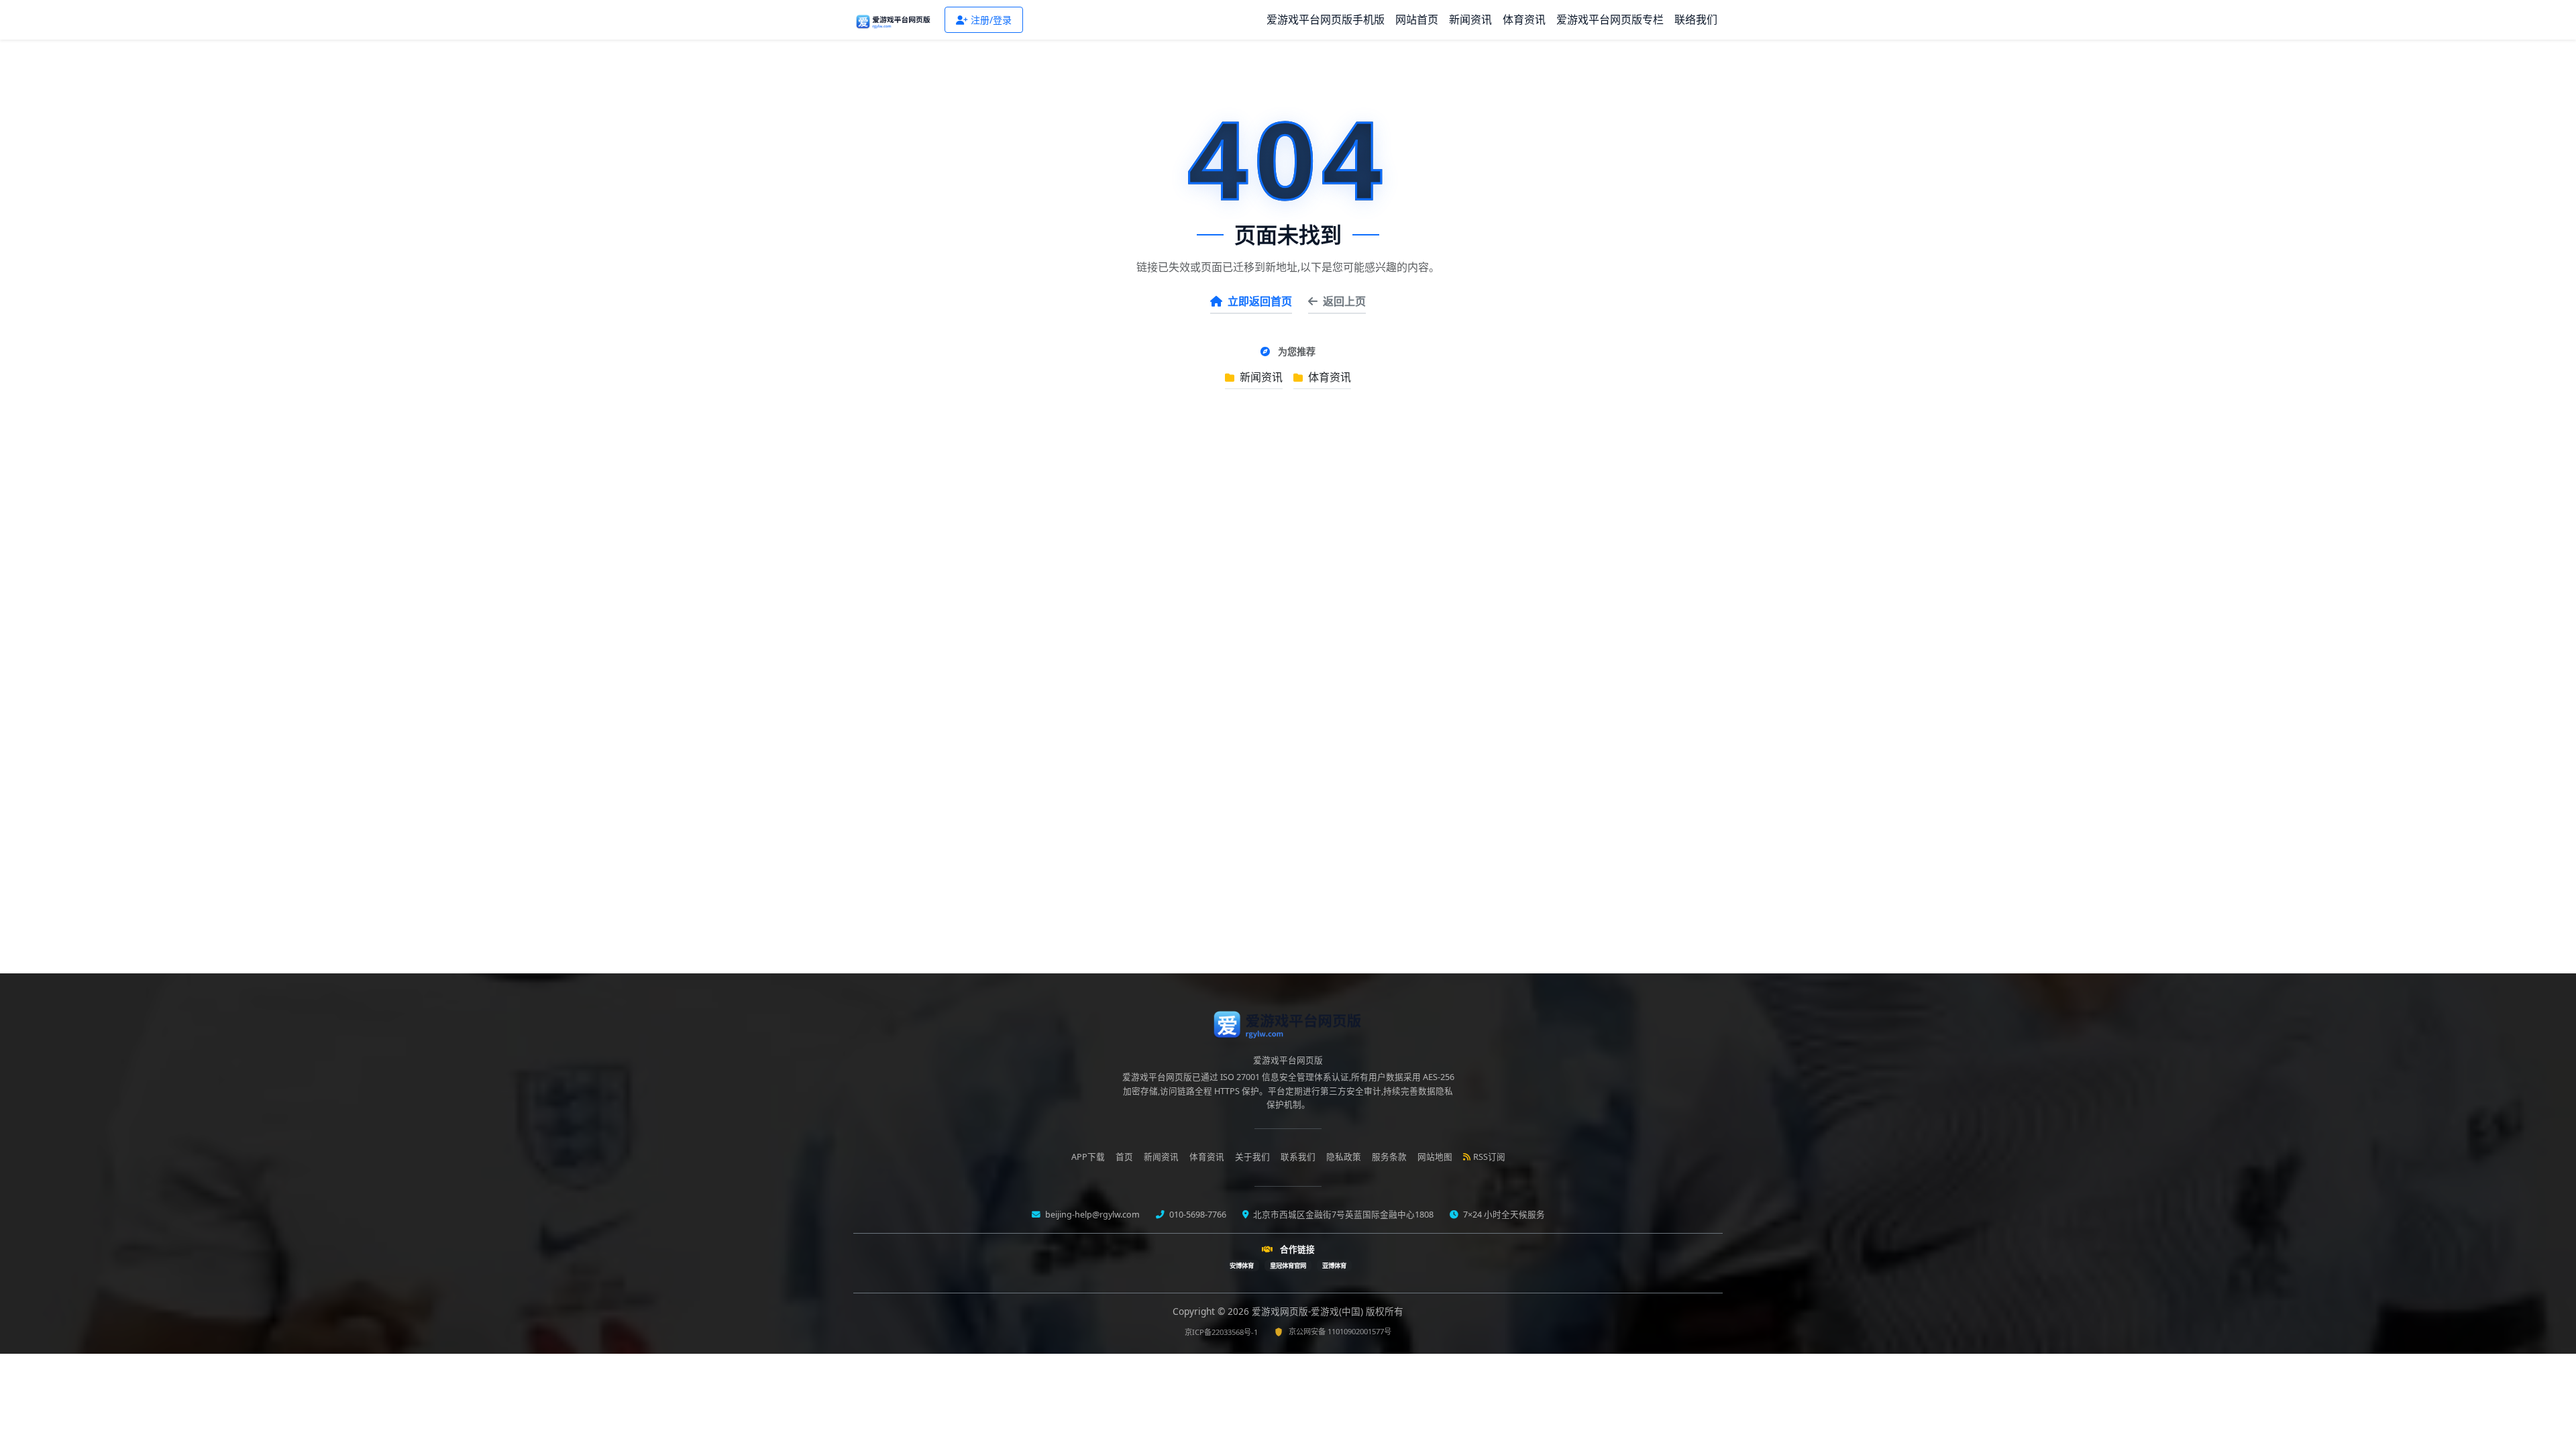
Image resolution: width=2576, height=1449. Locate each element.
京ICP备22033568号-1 (1221, 1332)
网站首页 (1417, 19)
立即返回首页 (1260, 301)
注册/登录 (991, 20)
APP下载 (1088, 1157)
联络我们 (1696, 19)
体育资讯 (1524, 19)
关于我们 (1252, 1157)
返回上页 (1344, 301)
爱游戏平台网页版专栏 (1610, 19)
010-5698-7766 (1197, 1215)
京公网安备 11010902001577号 (1340, 1331)
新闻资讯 (1470, 19)
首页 (1124, 1157)
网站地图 (1435, 1157)
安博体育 (1242, 1266)
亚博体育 (1334, 1266)
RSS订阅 (1489, 1157)
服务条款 (1389, 1157)
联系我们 (1298, 1157)
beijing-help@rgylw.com (1091, 1215)
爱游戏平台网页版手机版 (1326, 19)
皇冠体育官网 (1288, 1266)
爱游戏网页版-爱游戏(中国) (1309, 1311)
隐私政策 (1344, 1157)
